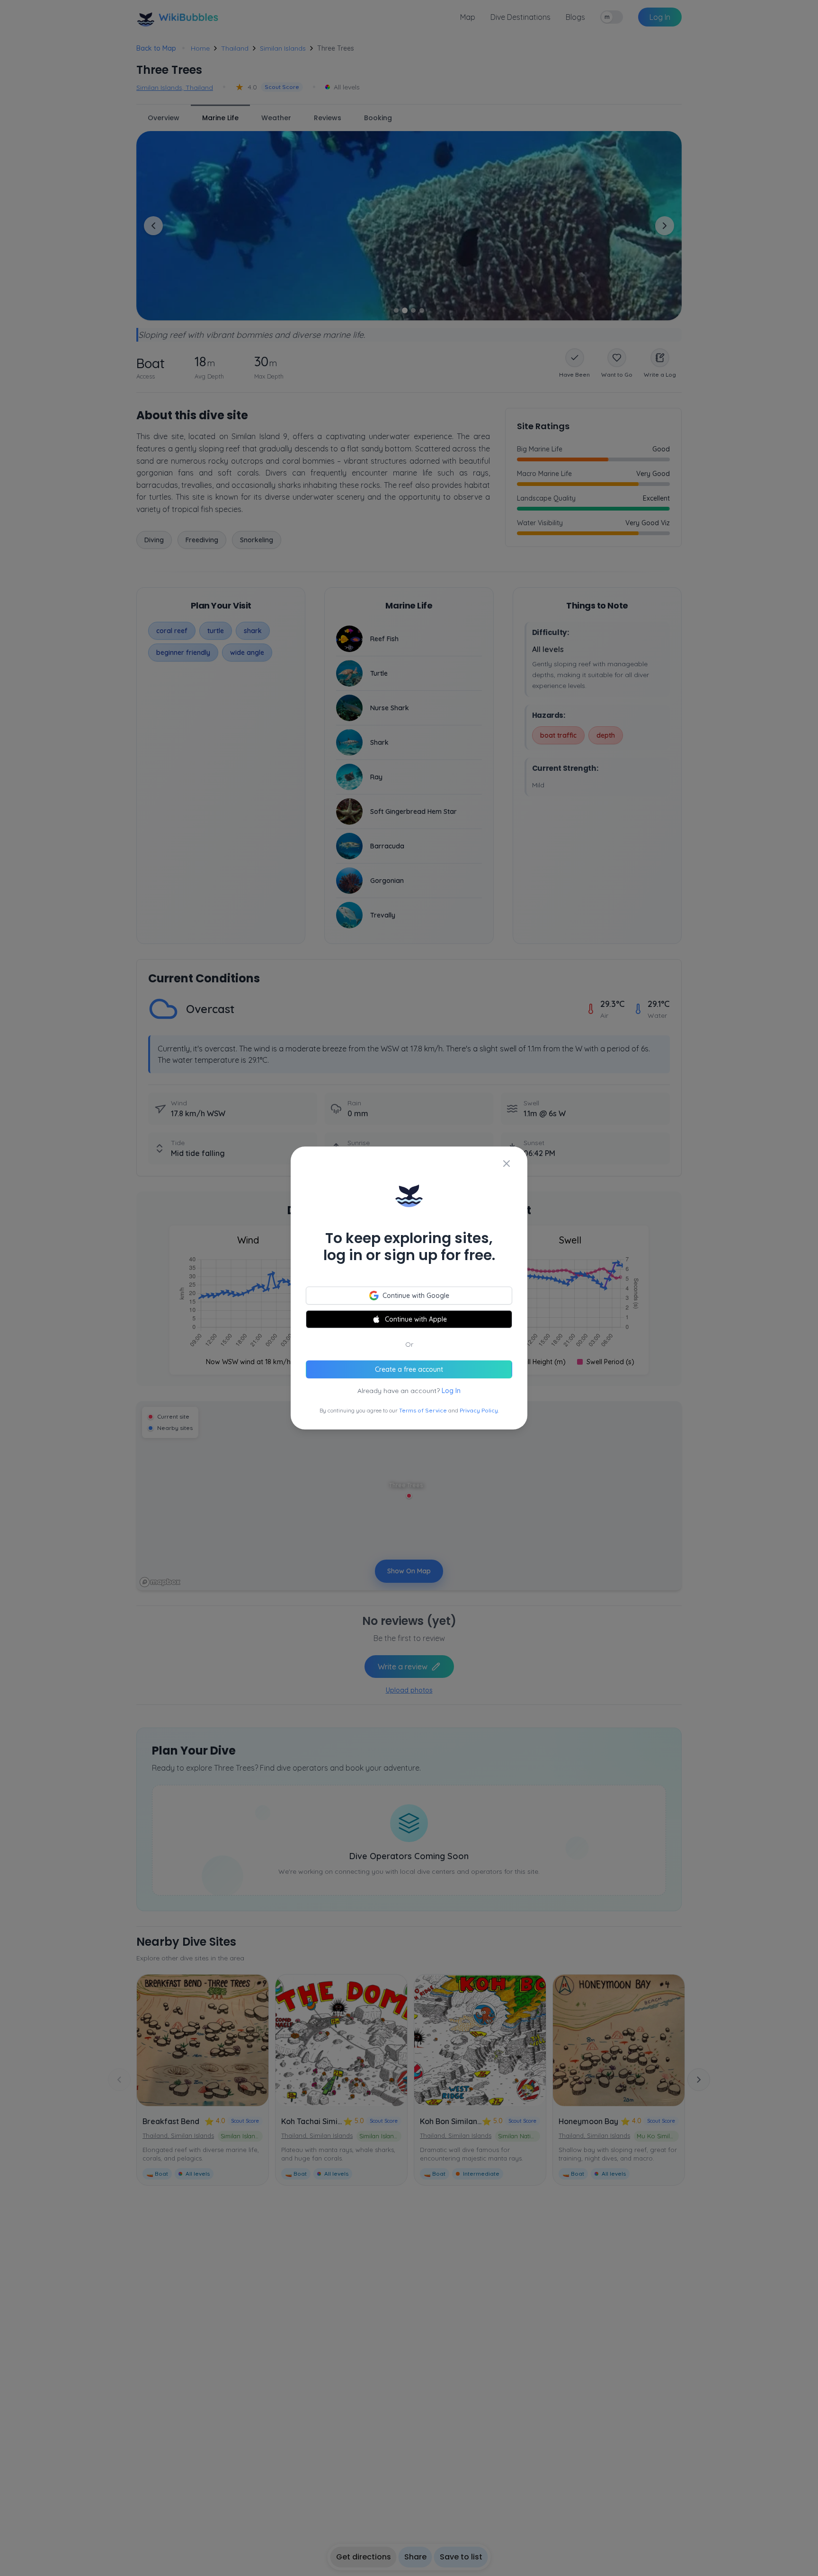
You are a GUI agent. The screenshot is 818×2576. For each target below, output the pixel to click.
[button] (409, 1288)
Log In (451, 1391)
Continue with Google (416, 1296)
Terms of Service (423, 1410)
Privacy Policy (479, 1410)
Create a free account (409, 1369)
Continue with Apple (416, 1319)
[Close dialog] (507, 1164)
